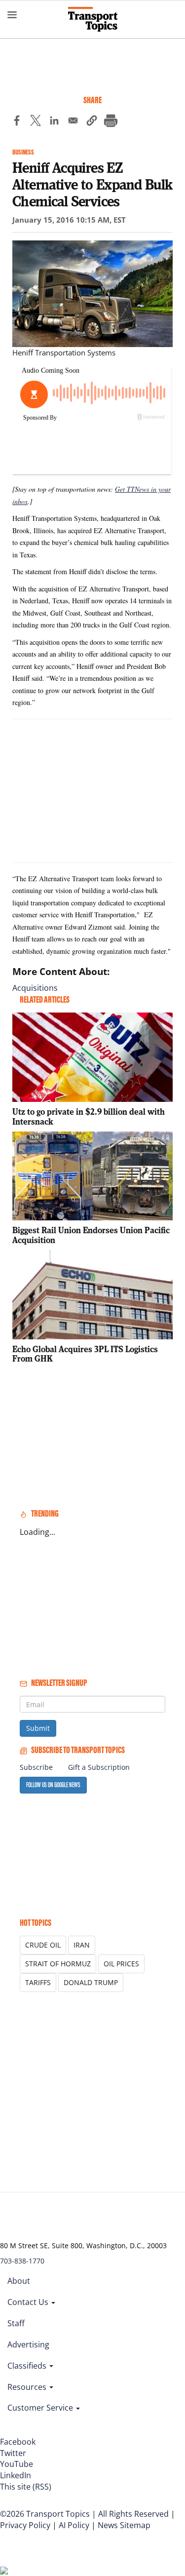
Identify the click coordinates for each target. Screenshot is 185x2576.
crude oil (43, 1945)
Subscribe (36, 1767)
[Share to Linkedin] (54, 122)
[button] (92, 122)
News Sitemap (124, 2525)
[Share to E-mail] (73, 122)
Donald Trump (91, 1982)
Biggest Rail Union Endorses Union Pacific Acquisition (91, 1235)
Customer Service (41, 2408)
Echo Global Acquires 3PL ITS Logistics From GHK (85, 1354)
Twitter (13, 2453)
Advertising (28, 2344)
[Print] (111, 122)
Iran (82, 1945)
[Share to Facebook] (17, 122)
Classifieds (28, 2366)
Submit (38, 1728)
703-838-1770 (22, 2261)
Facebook (18, 2442)
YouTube (17, 2464)
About (19, 2281)
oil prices (121, 1964)
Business (23, 152)
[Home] (93, 19)
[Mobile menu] (12, 15)
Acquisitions (35, 988)
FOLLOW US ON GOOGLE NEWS (53, 1785)
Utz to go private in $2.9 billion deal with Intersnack (89, 1116)
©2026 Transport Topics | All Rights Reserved (84, 2514)
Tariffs (38, 1982)
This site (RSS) (26, 2487)
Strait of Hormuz (58, 1964)
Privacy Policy (25, 2525)
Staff (16, 2323)
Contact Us (29, 2302)
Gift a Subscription (99, 1767)
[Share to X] (36, 122)
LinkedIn (16, 2475)
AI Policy (74, 2525)
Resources (28, 2387)
